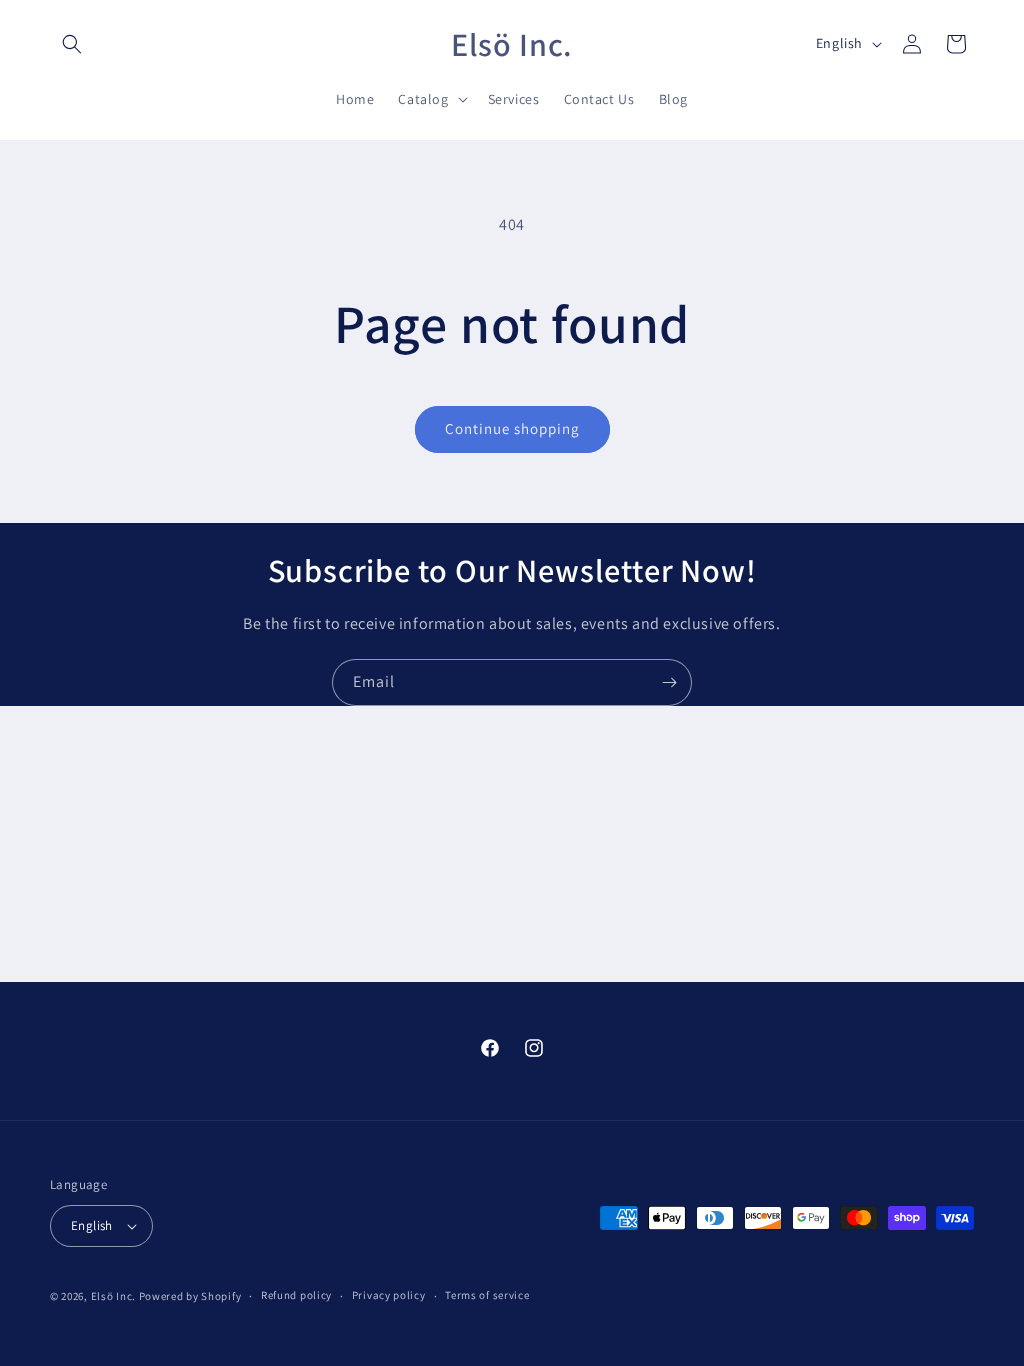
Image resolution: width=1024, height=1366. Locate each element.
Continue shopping (512, 428)
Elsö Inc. (113, 1296)
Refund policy (296, 1295)
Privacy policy (389, 1295)
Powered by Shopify (190, 1296)
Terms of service (487, 1295)
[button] (72, 44)
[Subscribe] (669, 682)
